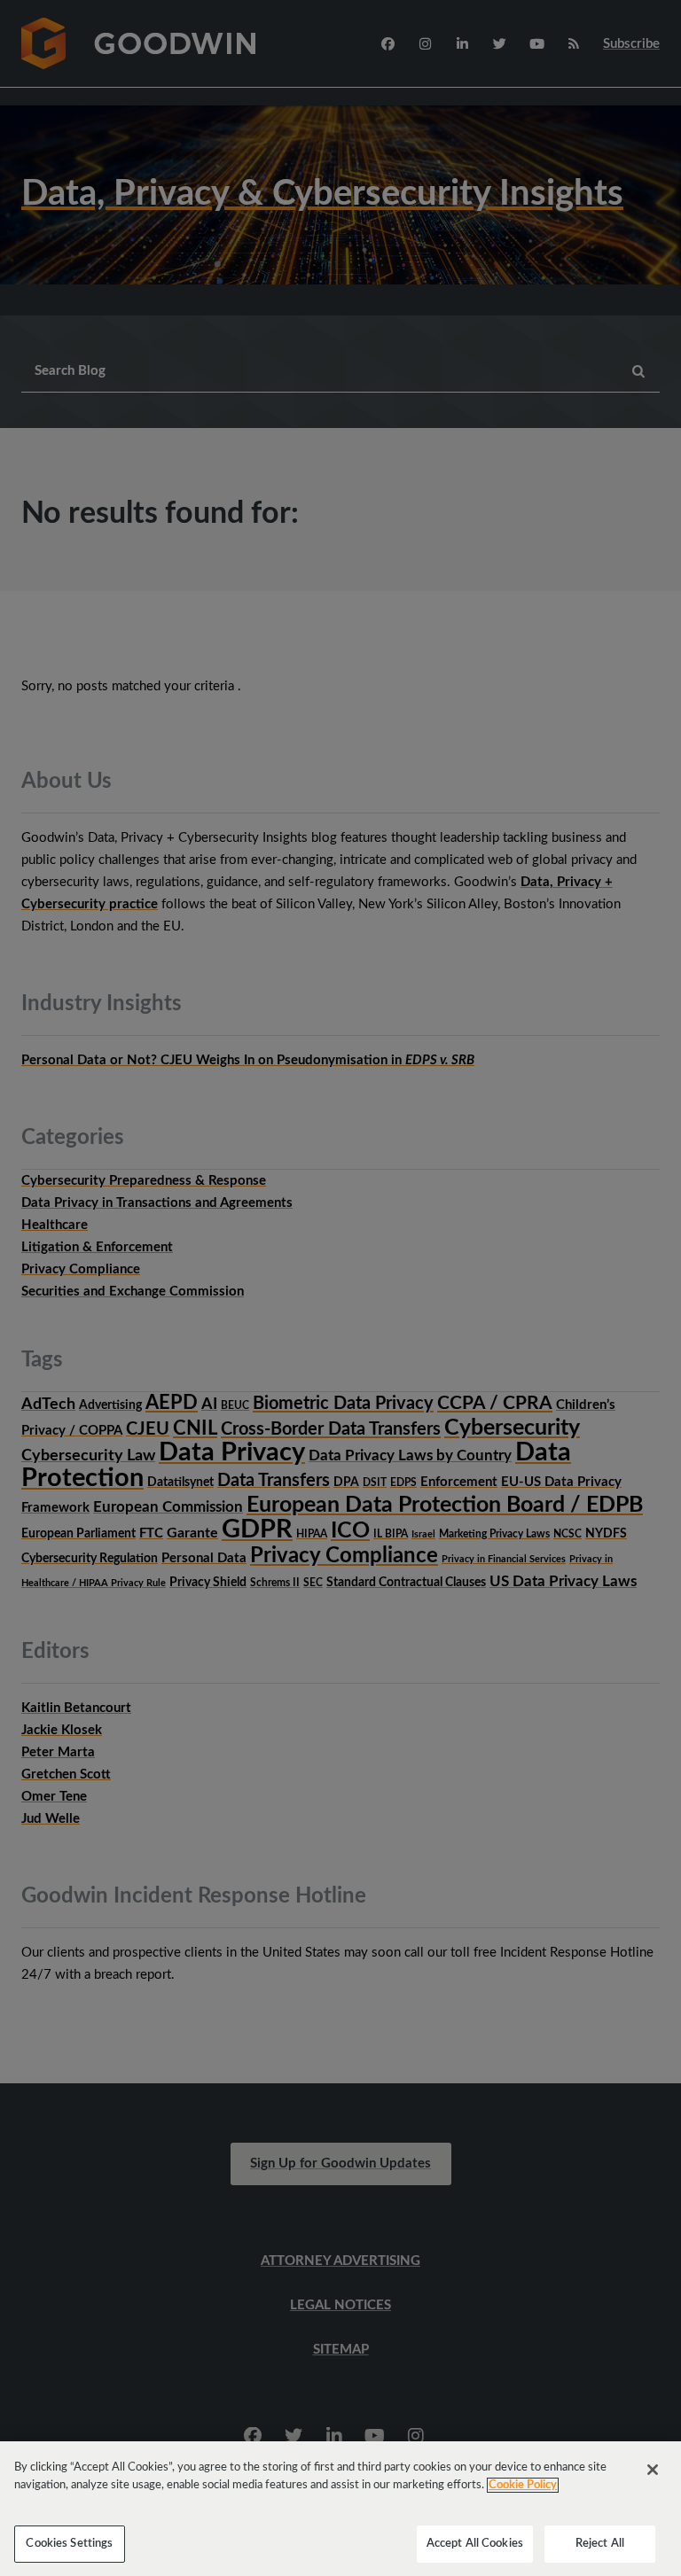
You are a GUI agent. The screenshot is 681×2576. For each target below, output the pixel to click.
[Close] (653, 2470)
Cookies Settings (69, 2544)
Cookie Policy (523, 2485)
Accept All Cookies (475, 2544)
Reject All (600, 2544)
